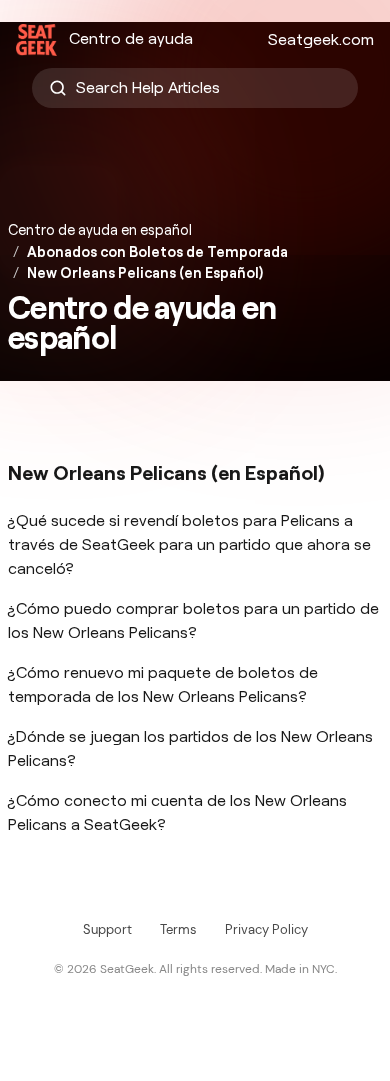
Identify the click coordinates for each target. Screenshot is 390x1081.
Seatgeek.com (321, 39)
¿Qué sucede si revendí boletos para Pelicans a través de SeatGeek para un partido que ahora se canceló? (189, 544)
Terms (178, 929)
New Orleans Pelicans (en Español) (145, 273)
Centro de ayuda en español (100, 230)
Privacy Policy (266, 929)
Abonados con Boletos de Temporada (157, 252)
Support (107, 929)
